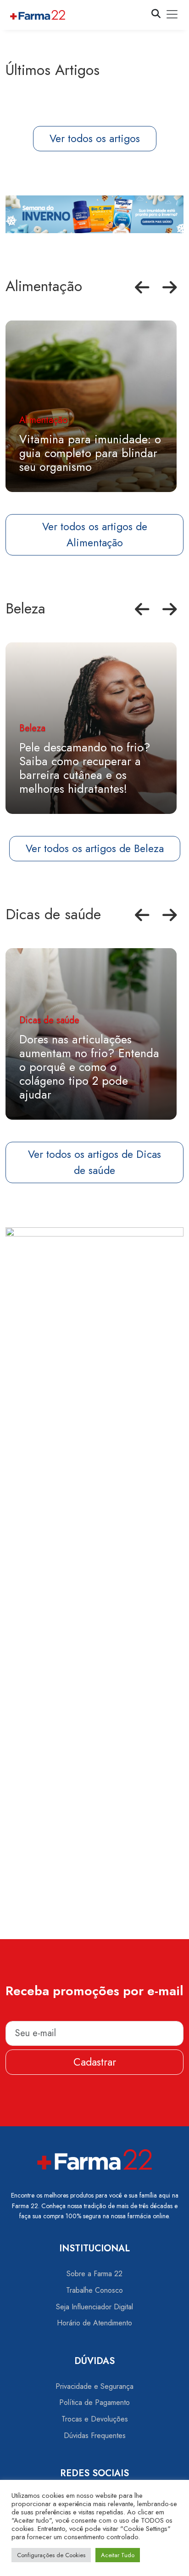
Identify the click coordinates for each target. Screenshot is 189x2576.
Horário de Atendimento (94, 2323)
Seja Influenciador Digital (94, 2307)
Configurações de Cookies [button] (51, 2555)
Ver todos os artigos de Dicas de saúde (94, 1162)
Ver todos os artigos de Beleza (95, 848)
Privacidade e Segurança (94, 2386)
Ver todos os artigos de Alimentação (95, 535)
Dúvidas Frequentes (95, 2436)
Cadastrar (95, 2062)
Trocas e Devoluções (95, 2419)
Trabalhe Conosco (94, 2290)
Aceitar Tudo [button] (118, 2555)
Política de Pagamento (94, 2402)
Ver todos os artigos (95, 138)
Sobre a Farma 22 (94, 2274)
